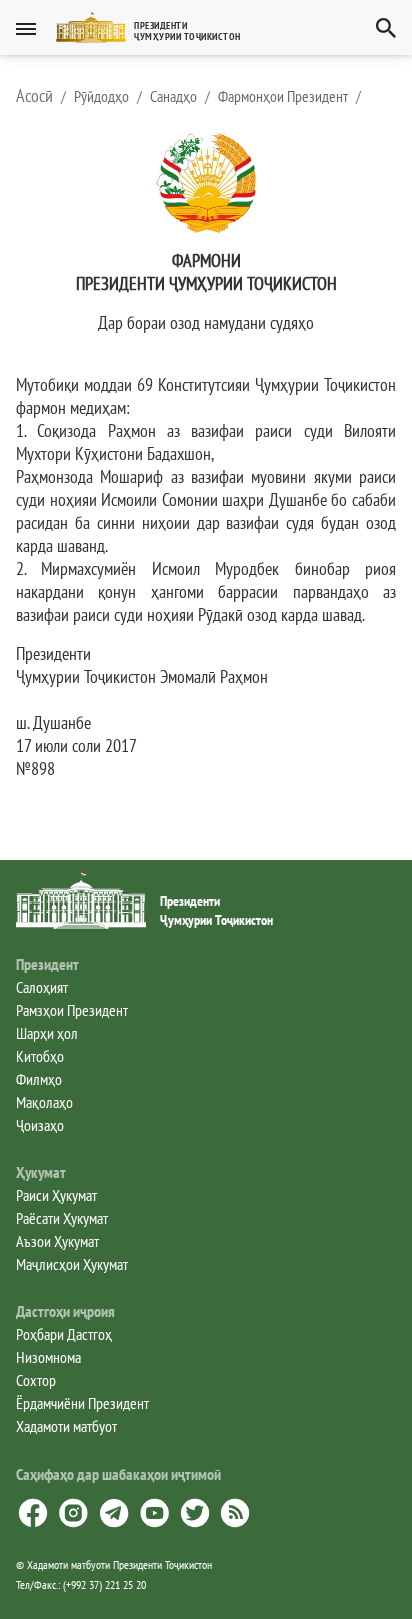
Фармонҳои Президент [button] (283, 96)
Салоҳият (42, 987)
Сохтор (36, 1380)
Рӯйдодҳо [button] (101, 96)
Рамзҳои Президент (72, 1010)
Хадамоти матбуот (66, 1426)
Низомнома (48, 1357)
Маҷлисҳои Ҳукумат (72, 1264)
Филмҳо (39, 1079)
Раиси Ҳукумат (56, 1195)
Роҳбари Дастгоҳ (64, 1334)
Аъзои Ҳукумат (57, 1241)
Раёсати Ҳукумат (62, 1218)
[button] (156, 27)
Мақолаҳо (44, 1102)
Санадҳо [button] (173, 96)
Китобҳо (40, 1056)
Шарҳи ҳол (47, 1033)
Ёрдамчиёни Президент (82, 1403)
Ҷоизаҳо (40, 1125)
